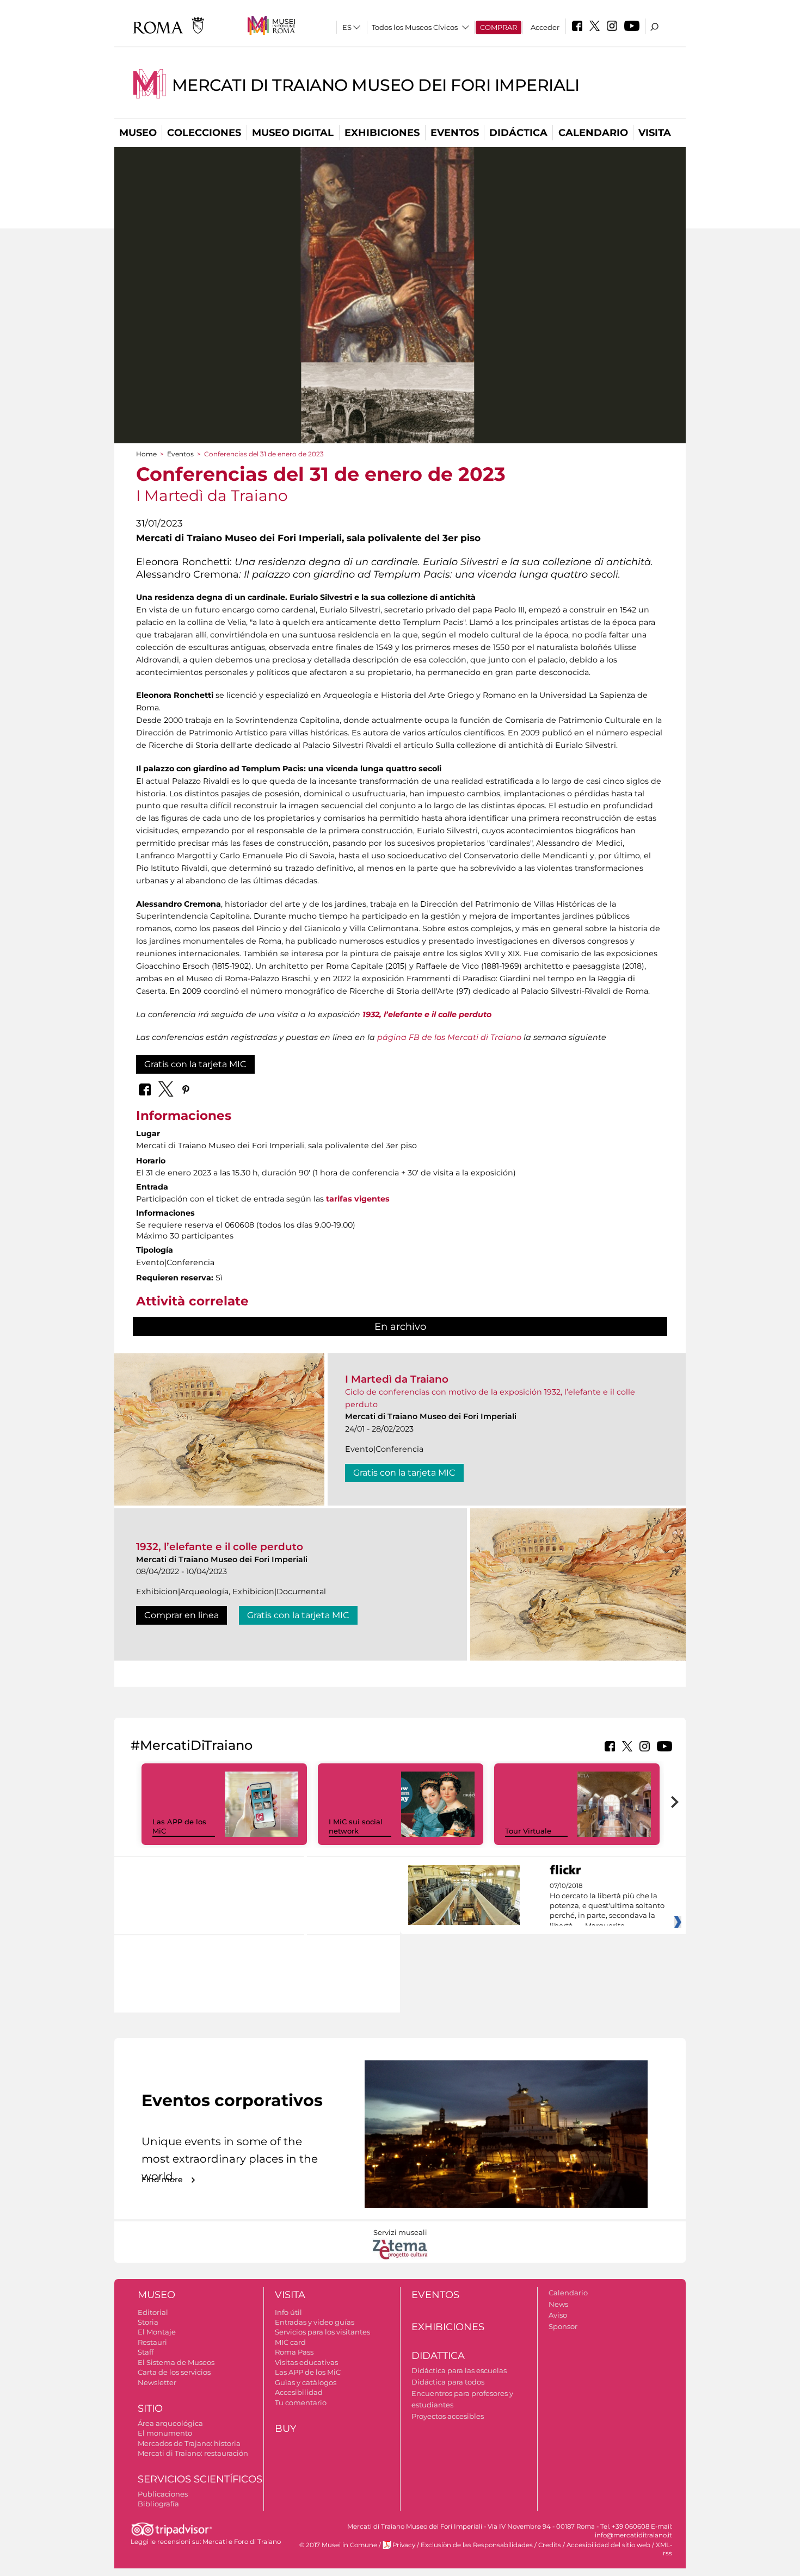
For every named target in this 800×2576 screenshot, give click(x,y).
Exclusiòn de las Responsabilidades (477, 2545)
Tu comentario (301, 2402)
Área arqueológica (170, 2423)
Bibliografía (158, 2504)
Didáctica (518, 133)
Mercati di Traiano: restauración (193, 2453)
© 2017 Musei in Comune (338, 2545)
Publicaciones (163, 2494)
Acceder (545, 27)
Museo (138, 133)
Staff (146, 2352)
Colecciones (204, 133)
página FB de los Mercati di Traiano (449, 1037)
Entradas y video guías (315, 2322)
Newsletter (157, 2382)
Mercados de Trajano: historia (189, 2443)
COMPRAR (499, 27)
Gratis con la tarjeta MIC (195, 1064)
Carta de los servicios (174, 2372)
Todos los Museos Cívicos (415, 27)
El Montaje (157, 2332)
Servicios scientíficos (200, 2479)
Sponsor (563, 2326)
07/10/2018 (607, 1906)
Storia (148, 2322)
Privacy (404, 2545)
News (558, 2304)
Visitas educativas (306, 2362)
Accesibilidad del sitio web (608, 2545)
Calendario (593, 133)
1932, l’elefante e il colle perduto (220, 1547)
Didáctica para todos (448, 2382)
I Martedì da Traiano (397, 1379)
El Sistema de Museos (176, 2362)
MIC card (290, 2342)
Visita (655, 133)
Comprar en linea (181, 1615)
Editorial (153, 2312)
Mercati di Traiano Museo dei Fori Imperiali (376, 85)
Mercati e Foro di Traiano (242, 2542)
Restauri (152, 2342)
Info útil (288, 2312)
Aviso (558, 2315)
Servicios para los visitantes (322, 2332)
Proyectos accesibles (448, 2416)
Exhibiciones (382, 133)
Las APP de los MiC (308, 2372)
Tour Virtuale (528, 1831)
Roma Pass (294, 2352)
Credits (550, 2545)
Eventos (455, 133)
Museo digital (293, 133)
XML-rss (664, 2549)
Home (146, 454)
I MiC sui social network (356, 1826)
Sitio (150, 2408)
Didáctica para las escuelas (459, 2370)
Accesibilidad (299, 2392)
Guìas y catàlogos (306, 2382)
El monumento (165, 2433)
